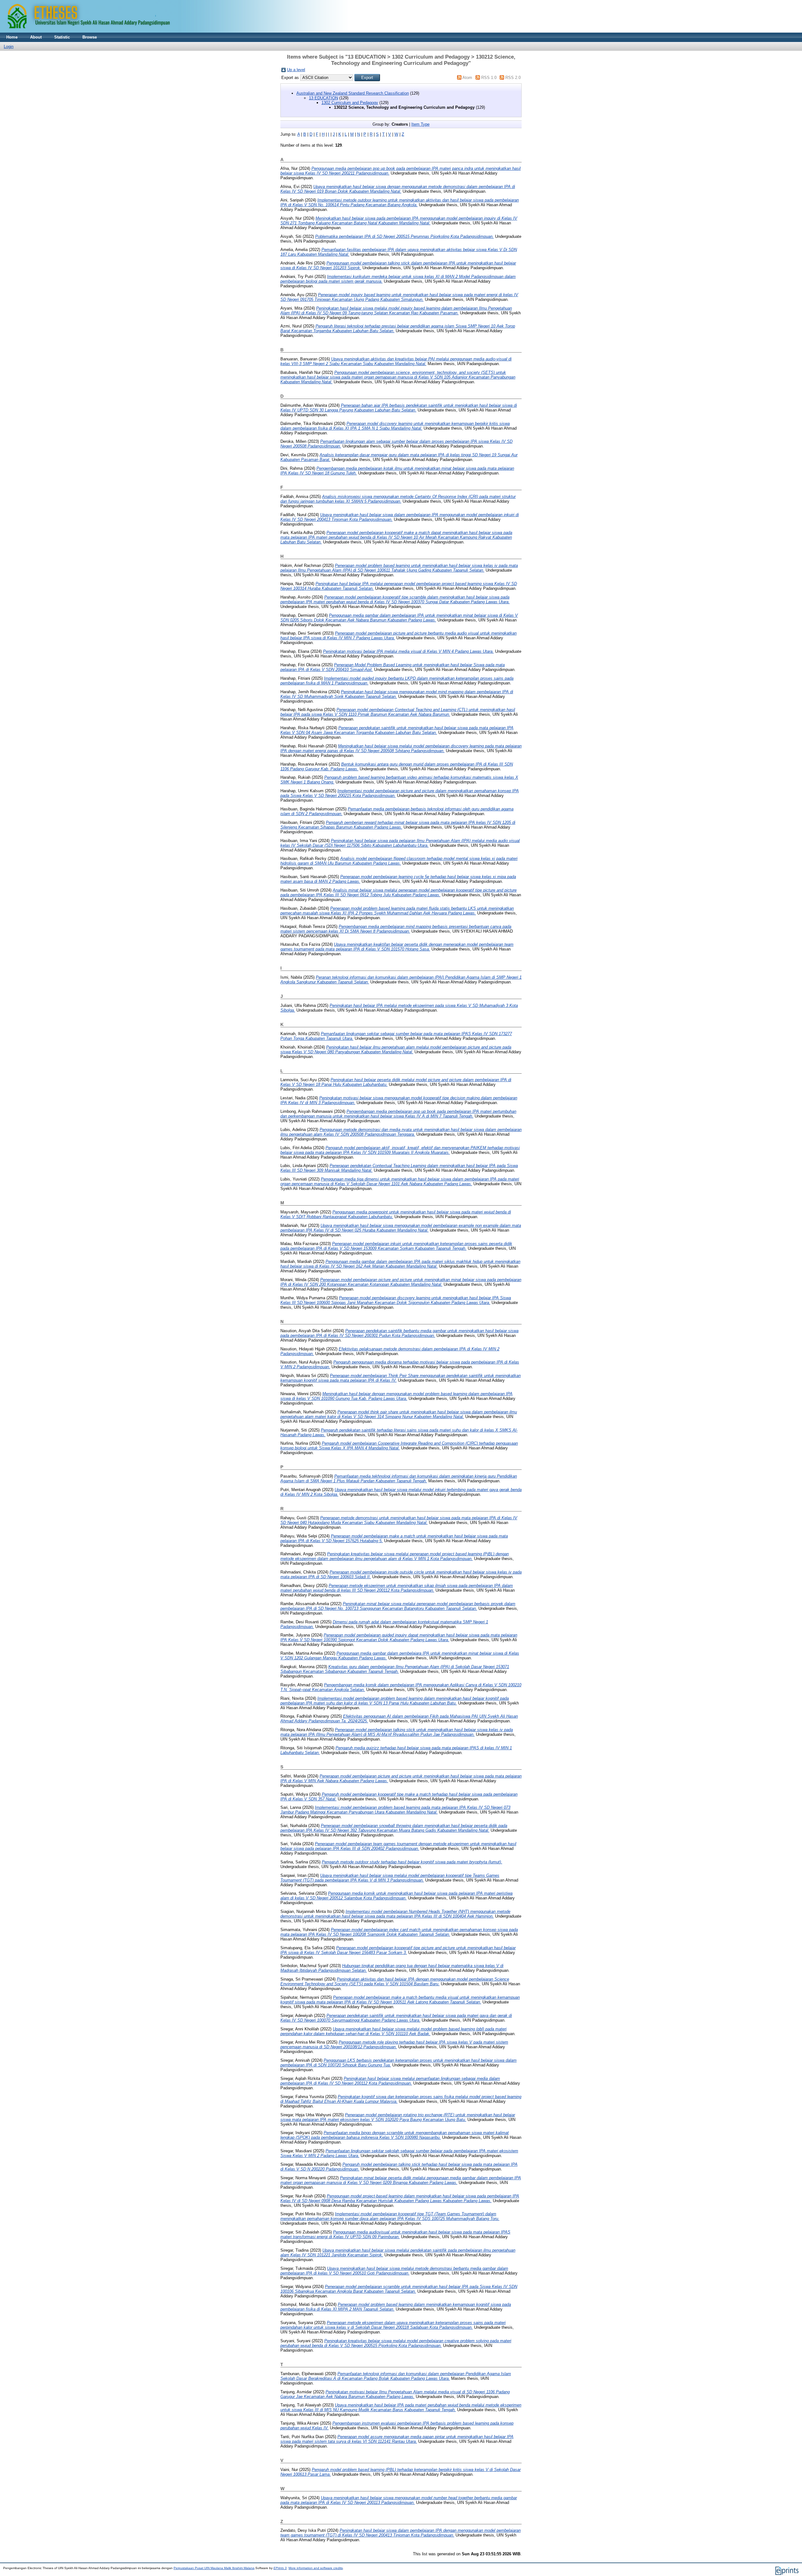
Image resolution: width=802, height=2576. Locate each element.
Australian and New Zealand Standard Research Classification (353, 93)
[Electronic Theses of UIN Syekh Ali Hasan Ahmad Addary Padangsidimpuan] (174, 31)
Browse (90, 37)
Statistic (62, 37)
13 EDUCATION (323, 98)
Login (9, 47)
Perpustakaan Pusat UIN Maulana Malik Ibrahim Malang (214, 2568)
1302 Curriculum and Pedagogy (350, 103)
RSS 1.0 (489, 78)
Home (12, 37)
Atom (467, 78)
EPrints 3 (280, 2568)
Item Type (420, 124)
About (36, 37)
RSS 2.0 (513, 78)
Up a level (296, 70)
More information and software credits (316, 2568)
